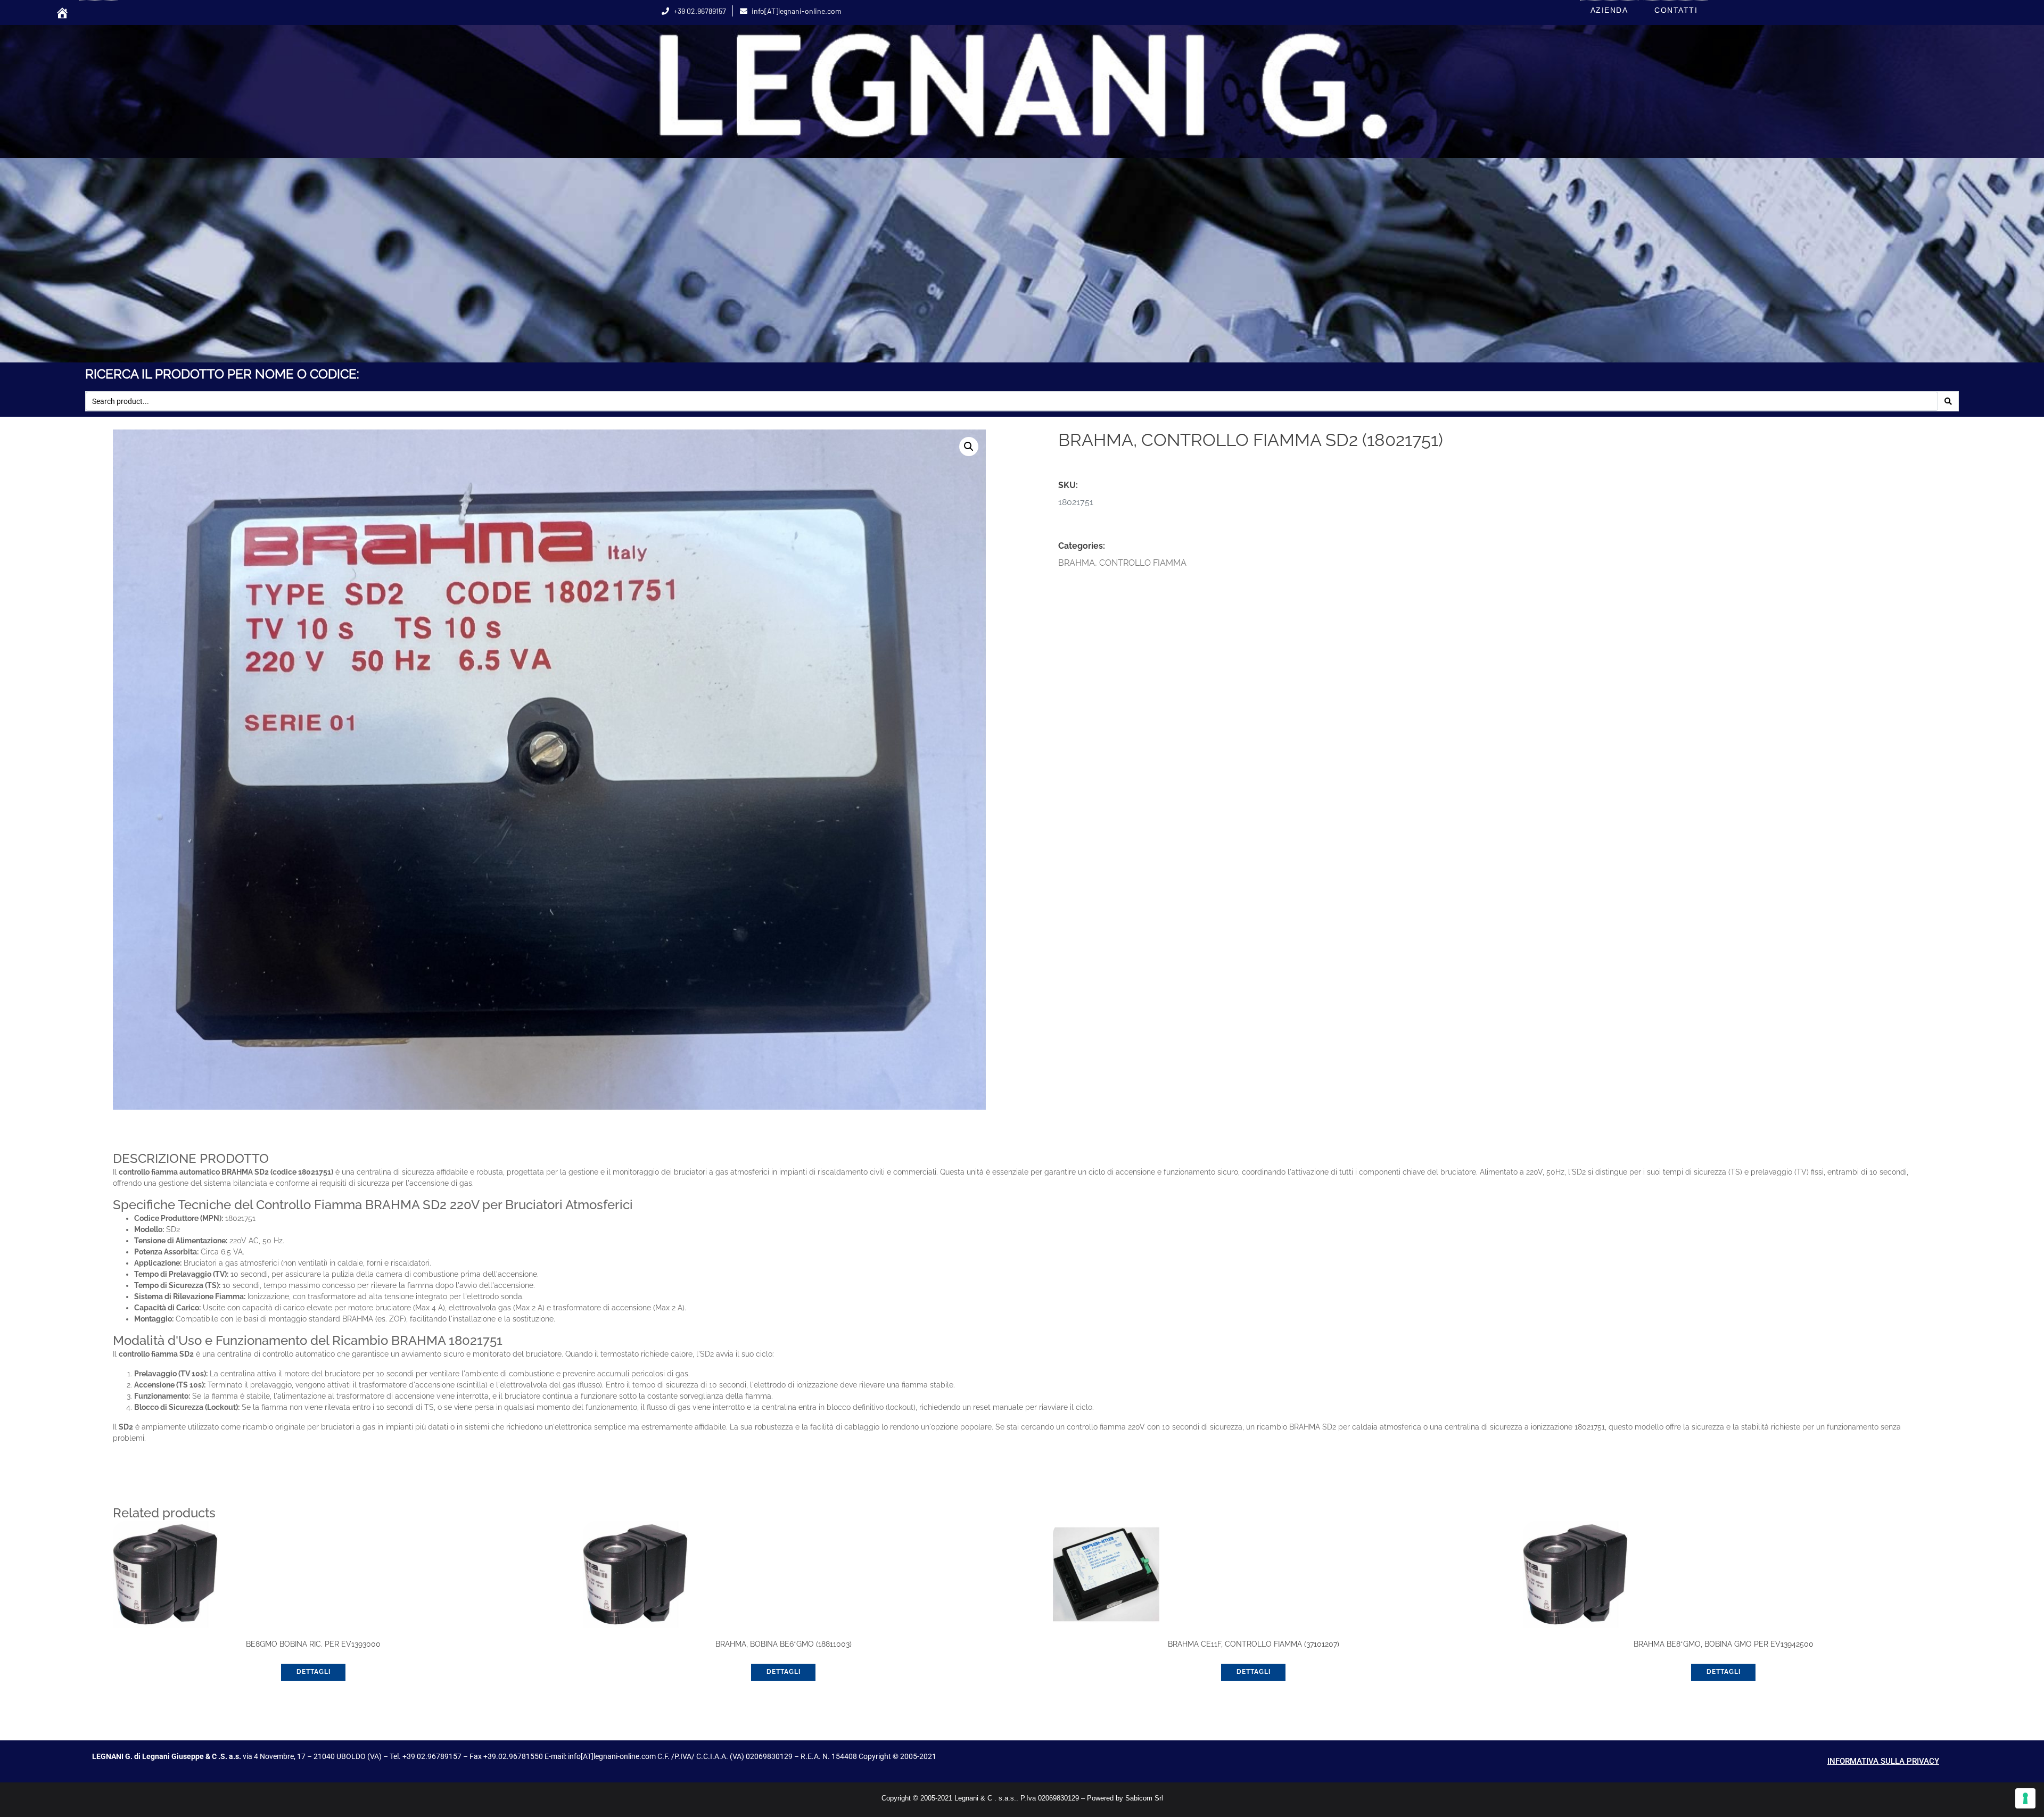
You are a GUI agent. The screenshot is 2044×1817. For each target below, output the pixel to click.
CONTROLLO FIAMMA (1143, 563)
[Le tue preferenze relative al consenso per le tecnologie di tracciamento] (2025, 1798)
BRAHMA (1077, 563)
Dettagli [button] (314, 1672)
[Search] (1948, 401)
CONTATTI (1676, 10)
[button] (969, 447)
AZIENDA (1609, 10)
